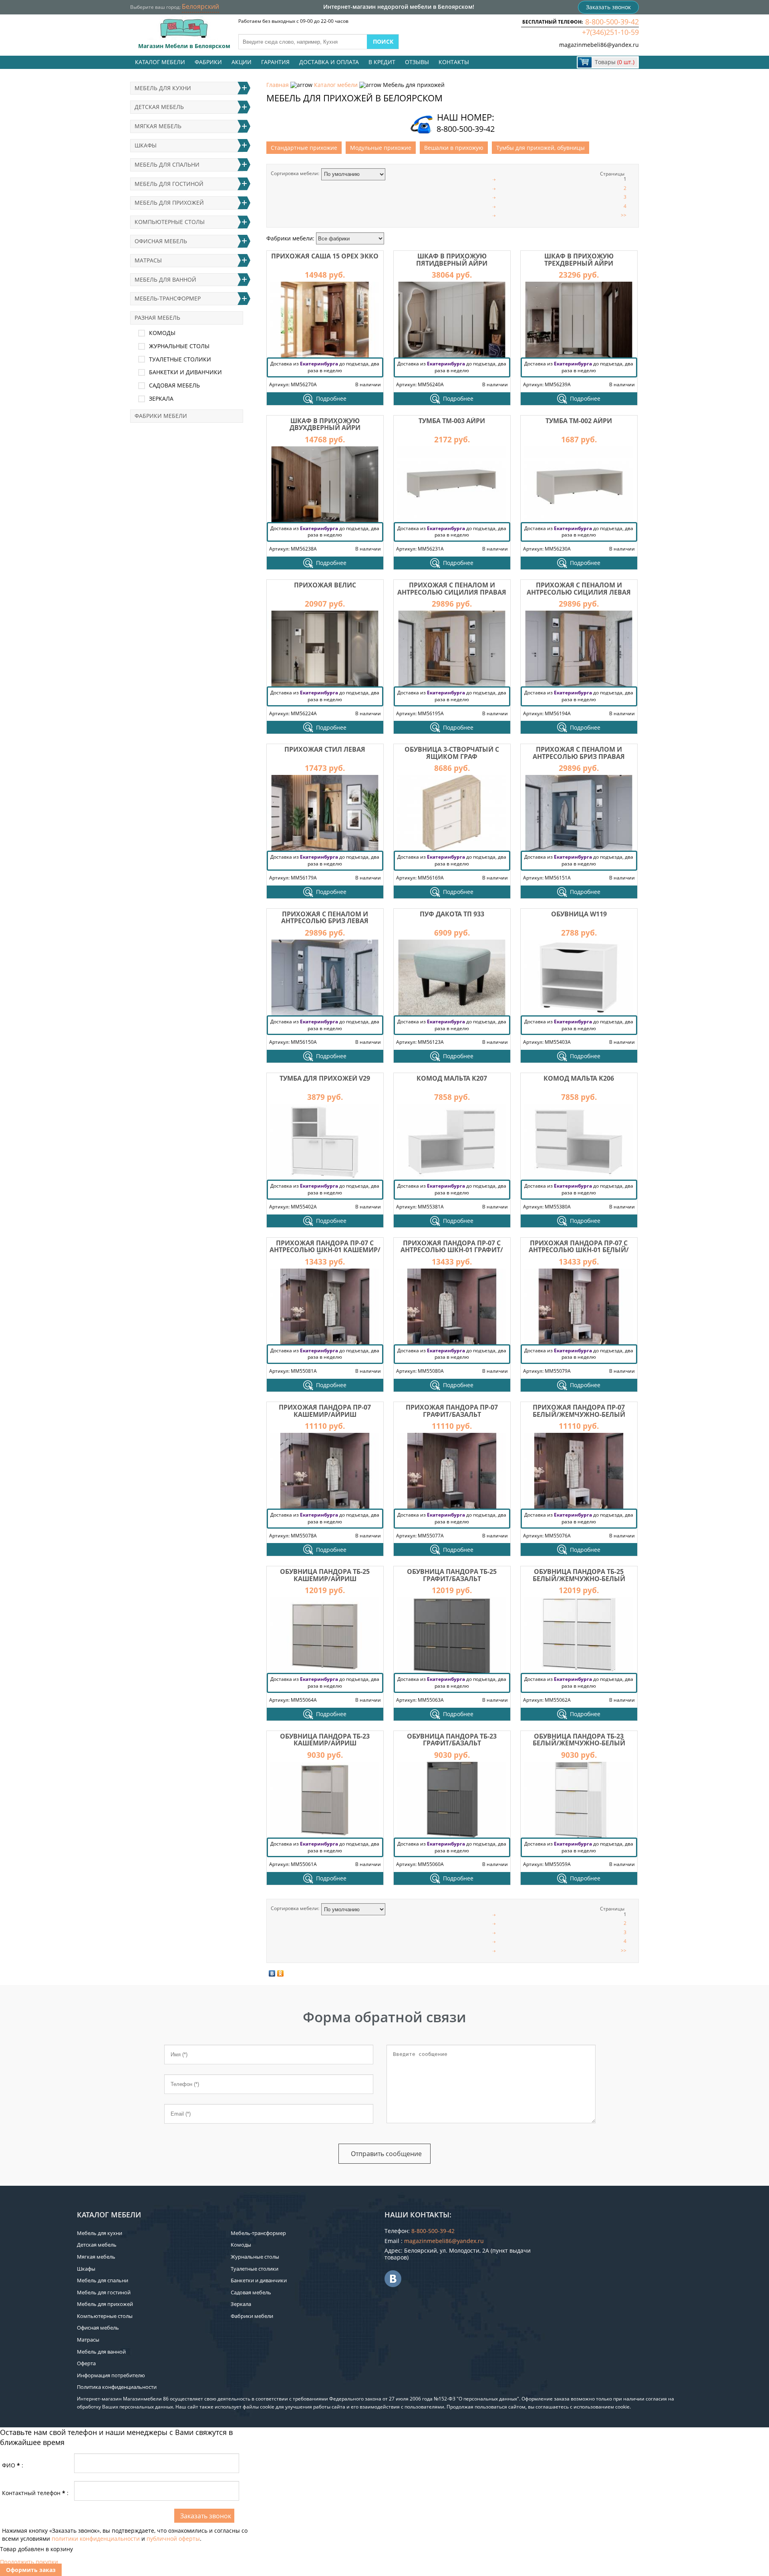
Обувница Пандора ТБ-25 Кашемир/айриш (325, 1575)
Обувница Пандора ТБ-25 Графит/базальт (452, 1575)
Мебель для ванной (165, 279)
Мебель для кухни (163, 88)
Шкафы (146, 145)
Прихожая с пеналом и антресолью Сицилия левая (579, 589)
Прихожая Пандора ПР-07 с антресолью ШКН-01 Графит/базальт (452, 1250)
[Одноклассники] (281, 1973)
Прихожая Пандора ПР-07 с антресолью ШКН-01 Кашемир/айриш (325, 1250)
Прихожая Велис (325, 585)
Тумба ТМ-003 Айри (452, 421)
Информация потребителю (111, 2375)
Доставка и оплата (329, 62)
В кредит (382, 62)
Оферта (86, 2363)
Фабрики (208, 62)
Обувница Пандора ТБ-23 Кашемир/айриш (325, 1740)
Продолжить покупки (29, 2562)
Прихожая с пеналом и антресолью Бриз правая (579, 753)
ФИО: (13, 2465)
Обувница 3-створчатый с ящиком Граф (452, 753)
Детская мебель (159, 107)
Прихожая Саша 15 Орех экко (325, 256)
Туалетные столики (180, 359)
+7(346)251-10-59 (610, 32)
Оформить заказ (31, 2570)
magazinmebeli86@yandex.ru (599, 45)
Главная (278, 85)
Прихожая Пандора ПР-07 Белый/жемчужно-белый (579, 1411)
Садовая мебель (174, 385)
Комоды (162, 333)
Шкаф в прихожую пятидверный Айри (452, 260)
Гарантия (275, 62)
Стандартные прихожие (304, 148)
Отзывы (417, 62)
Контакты (454, 62)
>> (624, 215)
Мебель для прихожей (169, 203)
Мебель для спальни (167, 164)
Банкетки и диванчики (185, 372)
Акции (242, 62)
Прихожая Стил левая (325, 749)
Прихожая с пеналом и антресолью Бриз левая (325, 918)
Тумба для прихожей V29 (325, 1078)
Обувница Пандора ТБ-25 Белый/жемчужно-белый (579, 1575)
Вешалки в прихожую (454, 148)
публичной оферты (173, 2539)
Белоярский (200, 6)
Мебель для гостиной (169, 184)
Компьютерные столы (170, 222)
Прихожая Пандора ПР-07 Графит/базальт (452, 1411)
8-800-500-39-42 (612, 22)
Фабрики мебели (161, 416)
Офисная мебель (161, 241)
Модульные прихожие (381, 148)
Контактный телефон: (35, 2493)
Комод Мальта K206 (579, 1078)
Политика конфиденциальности (117, 2387)
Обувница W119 (579, 914)
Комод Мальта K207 (452, 1078)
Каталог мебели (160, 62)
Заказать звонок (608, 7)
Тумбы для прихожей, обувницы (541, 148)
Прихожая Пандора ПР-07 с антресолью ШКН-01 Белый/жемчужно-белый (579, 1250)
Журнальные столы (179, 346)
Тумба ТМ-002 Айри (579, 421)
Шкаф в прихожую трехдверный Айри (579, 260)
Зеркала (161, 398)
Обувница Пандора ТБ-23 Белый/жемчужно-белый (579, 1740)
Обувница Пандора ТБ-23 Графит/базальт (452, 1740)
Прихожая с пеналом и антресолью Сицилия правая (452, 589)
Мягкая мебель (158, 126)
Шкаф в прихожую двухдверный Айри (325, 424)
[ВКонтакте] (272, 1973)
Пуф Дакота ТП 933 (452, 914)
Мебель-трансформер (168, 298)
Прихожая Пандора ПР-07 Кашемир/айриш (325, 1411)
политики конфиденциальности (96, 2539)
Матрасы (148, 260)
